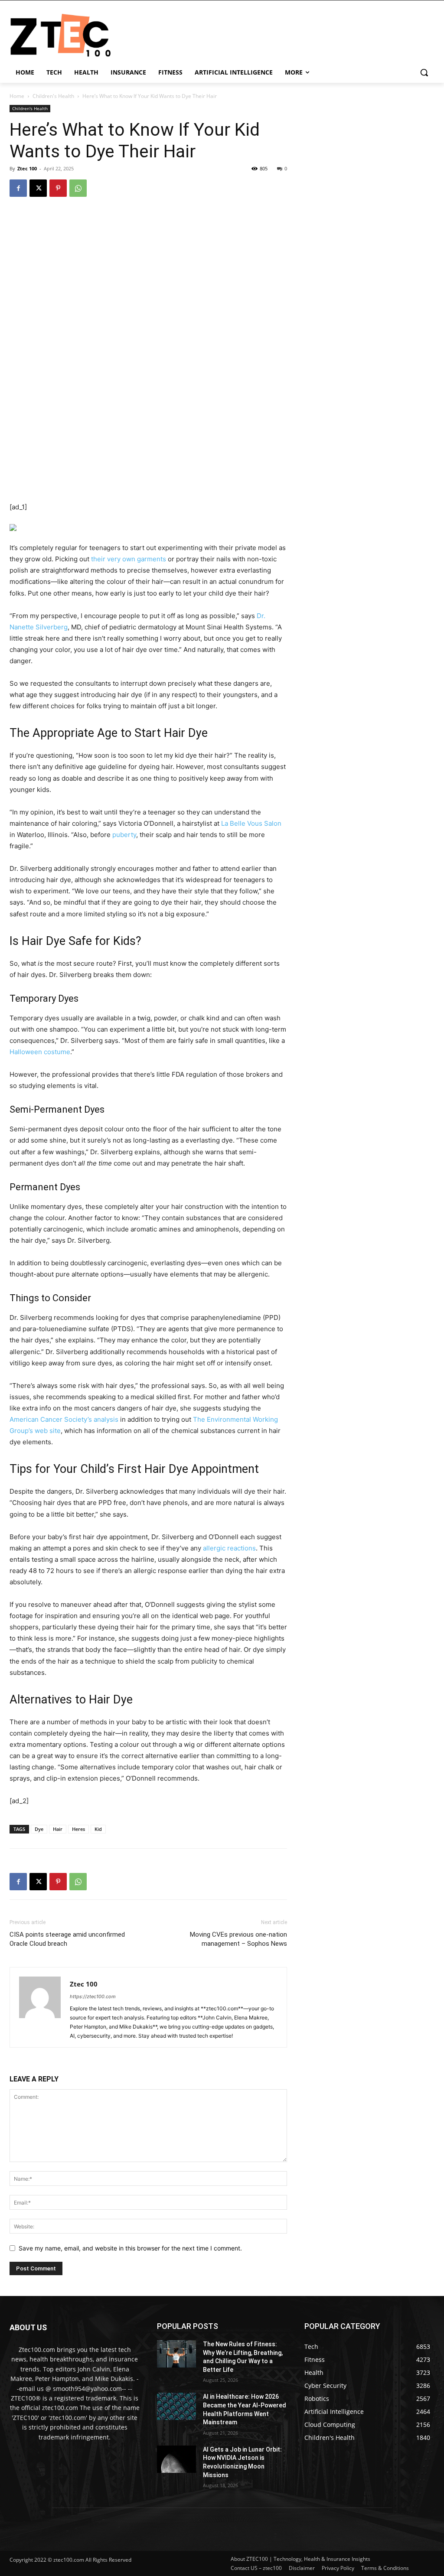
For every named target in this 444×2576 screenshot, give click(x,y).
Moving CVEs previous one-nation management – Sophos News (238, 1939)
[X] (38, 188)
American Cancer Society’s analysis (64, 1419)
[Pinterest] (58, 188)
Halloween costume (40, 1052)
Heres (78, 1829)
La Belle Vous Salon (251, 823)
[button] (424, 72)
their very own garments (129, 559)
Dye (39, 1829)
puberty (124, 835)
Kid (98, 1829)
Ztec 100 (27, 168)
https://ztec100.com (93, 1996)
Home (17, 96)
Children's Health (53, 96)
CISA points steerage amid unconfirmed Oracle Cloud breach (67, 1939)
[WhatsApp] (78, 188)
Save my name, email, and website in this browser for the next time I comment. (130, 2248)
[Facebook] (18, 188)
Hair (58, 1829)
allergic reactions (229, 1548)
